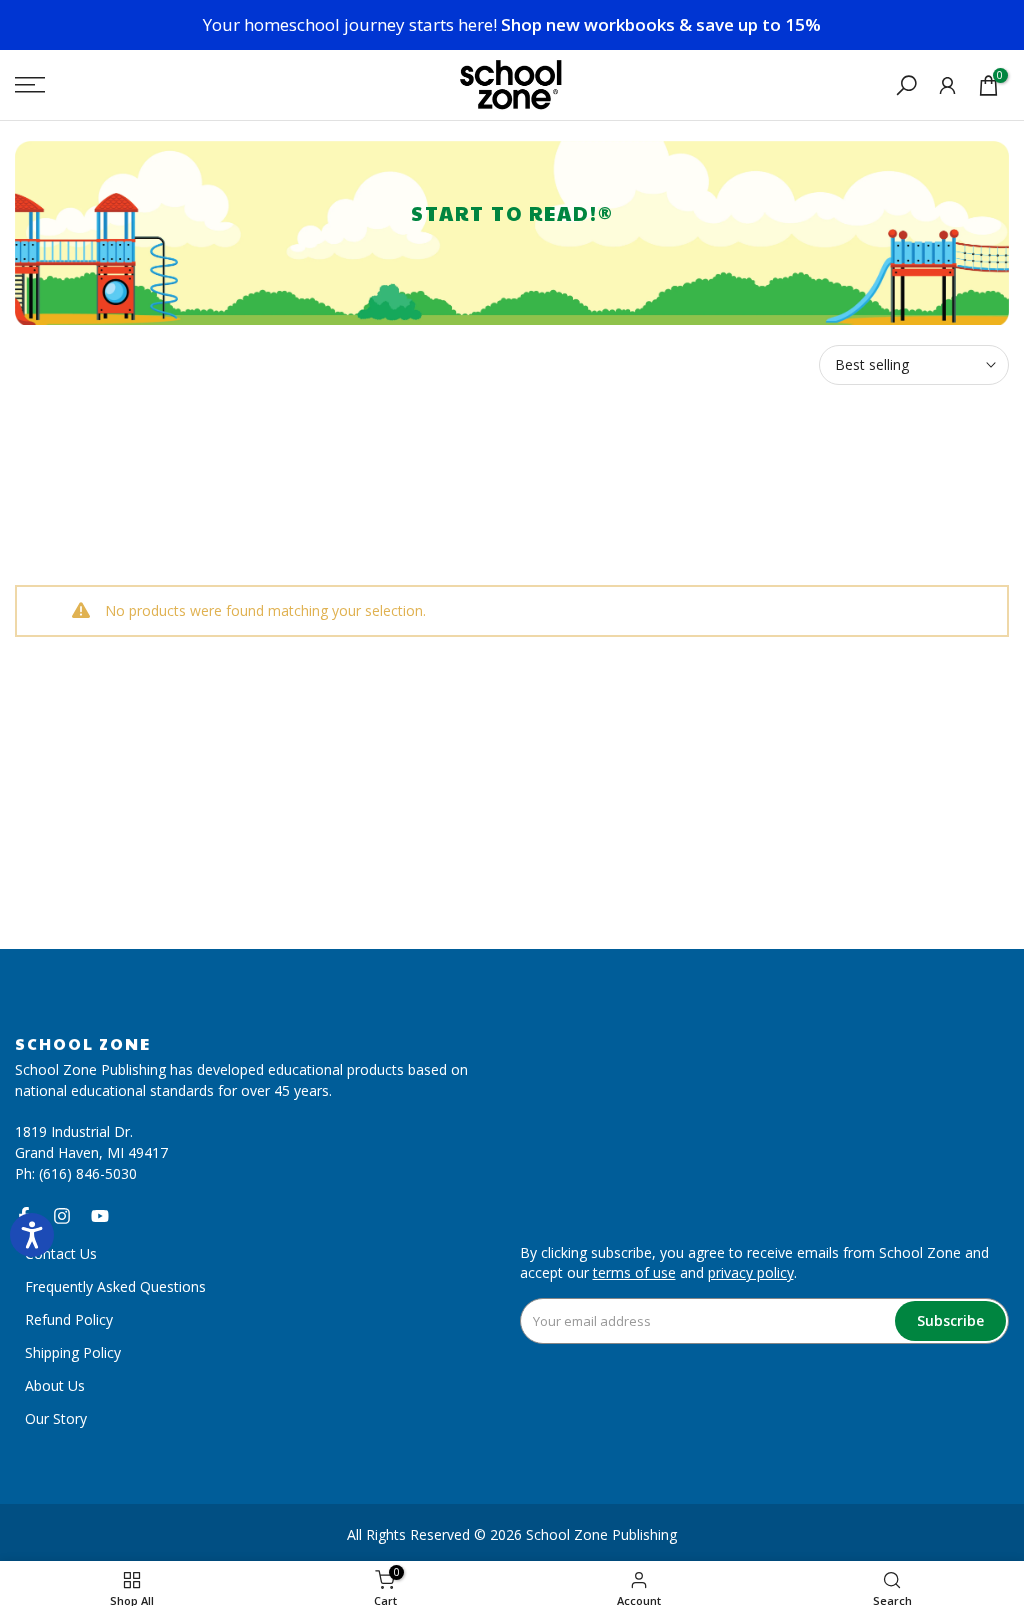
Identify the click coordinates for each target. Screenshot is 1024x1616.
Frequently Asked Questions (115, 1286)
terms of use (634, 1272)
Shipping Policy (73, 1352)
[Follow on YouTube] (100, 1216)
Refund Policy (69, 1319)
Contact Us (61, 1253)
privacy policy (751, 1272)
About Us (55, 1385)
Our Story (56, 1418)
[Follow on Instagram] (62, 1216)
